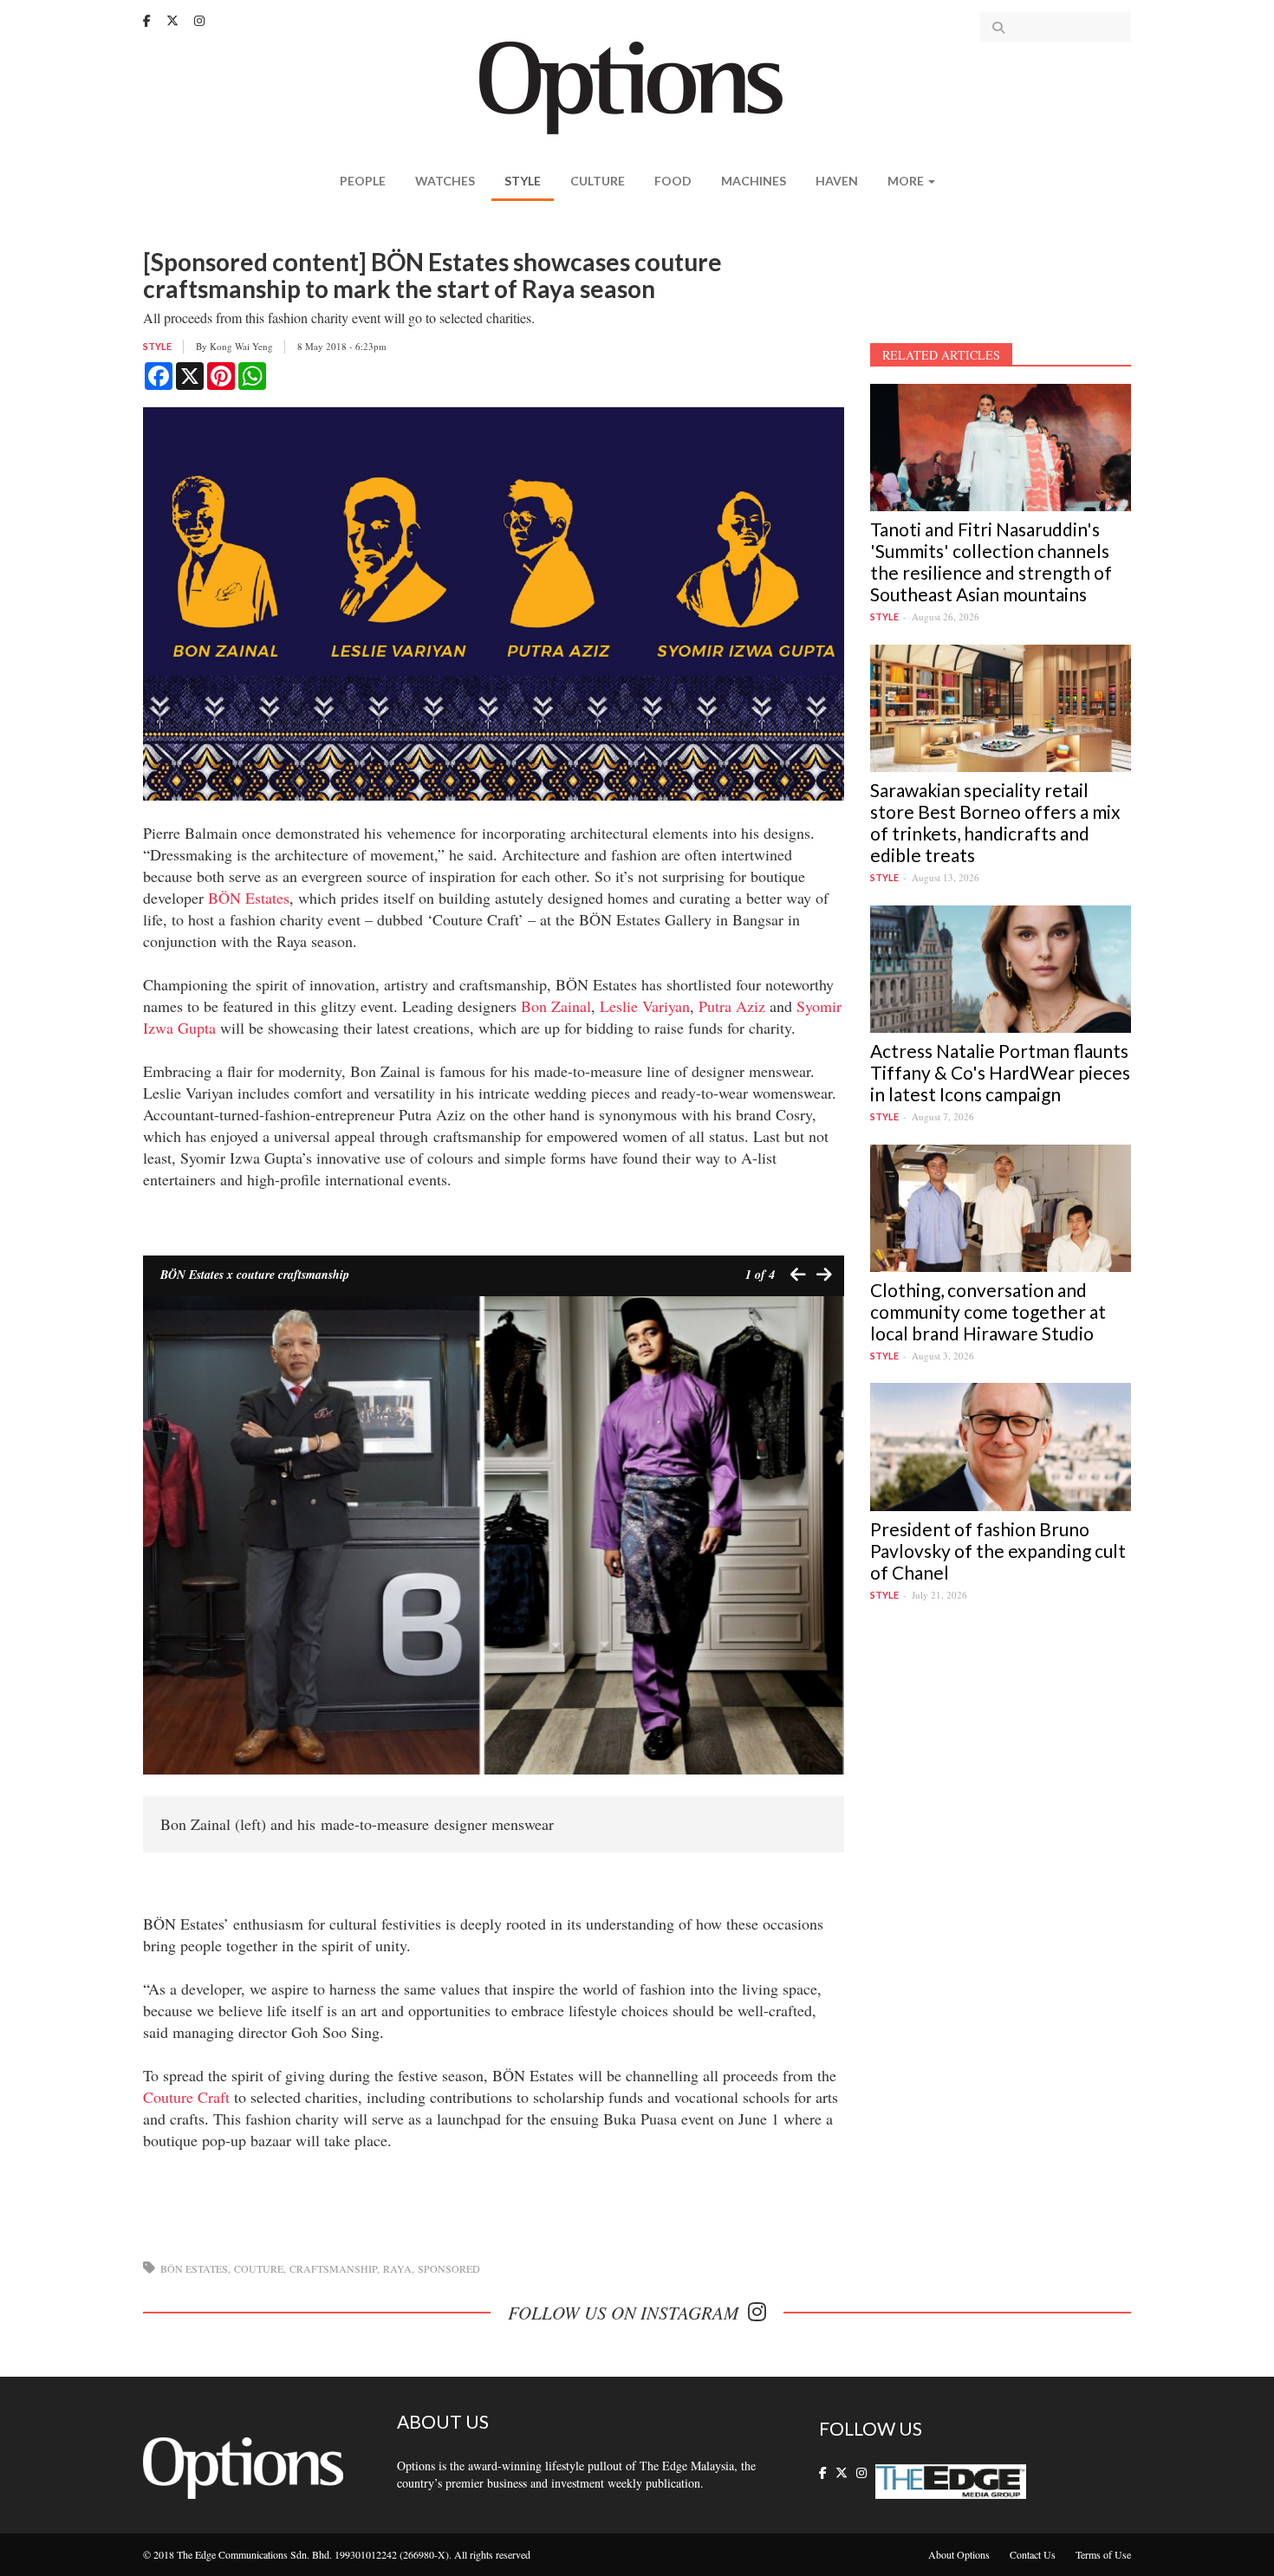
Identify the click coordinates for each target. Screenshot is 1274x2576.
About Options (959, 2554)
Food (673, 181)
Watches (445, 181)
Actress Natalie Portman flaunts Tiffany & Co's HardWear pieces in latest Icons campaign (1000, 1072)
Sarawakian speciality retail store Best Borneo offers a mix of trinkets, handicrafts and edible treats (995, 822)
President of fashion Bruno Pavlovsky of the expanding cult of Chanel (998, 1551)
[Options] (637, 86)
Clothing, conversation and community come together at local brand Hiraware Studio (988, 1311)
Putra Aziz (732, 1006)
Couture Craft (186, 2097)
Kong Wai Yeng (241, 346)
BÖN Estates (249, 898)
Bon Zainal (556, 1006)
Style (523, 181)
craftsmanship (333, 2268)
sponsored (449, 2268)
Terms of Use (1103, 2554)
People (363, 181)
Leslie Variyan (645, 1006)
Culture (598, 181)
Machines (754, 181)
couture (259, 2268)
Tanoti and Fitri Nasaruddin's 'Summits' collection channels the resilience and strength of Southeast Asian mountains (991, 561)
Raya (397, 2268)
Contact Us (1033, 2554)
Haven (837, 181)
